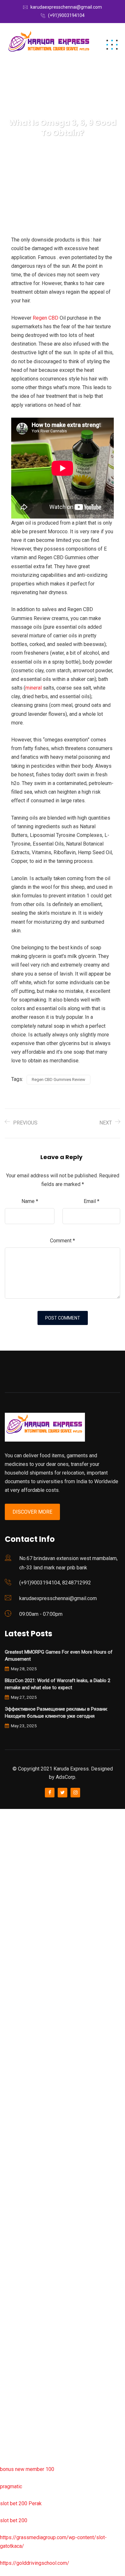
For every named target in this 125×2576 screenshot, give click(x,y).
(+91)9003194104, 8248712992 (55, 1583)
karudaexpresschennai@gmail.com (66, 7)
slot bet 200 (14, 2520)
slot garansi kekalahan (25, 1898)
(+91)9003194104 (66, 15)
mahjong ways (16, 2103)
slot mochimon (17, 2188)
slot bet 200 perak (21, 2256)
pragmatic (11, 2486)
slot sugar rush (17, 2052)
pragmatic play (16, 1915)
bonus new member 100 (27, 2469)
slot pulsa (11, 2324)
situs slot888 (15, 2222)
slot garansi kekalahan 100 (30, 2035)
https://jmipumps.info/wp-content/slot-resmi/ (52, 2273)
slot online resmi (19, 1984)
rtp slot (8, 1847)
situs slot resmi (18, 2290)
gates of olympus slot (25, 2205)
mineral (33, 688)
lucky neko (12, 1932)
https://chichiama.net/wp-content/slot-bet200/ (53, 2120)
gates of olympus (20, 2018)
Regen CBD (46, 318)
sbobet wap (13, 2427)
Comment (63, 1241)
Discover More (32, 1512)
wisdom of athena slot (25, 2069)
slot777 (9, 1813)
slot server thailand (21, 2239)
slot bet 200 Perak (21, 2503)
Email (92, 1201)
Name (30, 1201)
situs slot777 (15, 1950)
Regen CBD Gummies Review (58, 1079)
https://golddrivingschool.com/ (35, 2563)
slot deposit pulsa (20, 2392)
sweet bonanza (17, 1881)
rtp (3, 1830)
